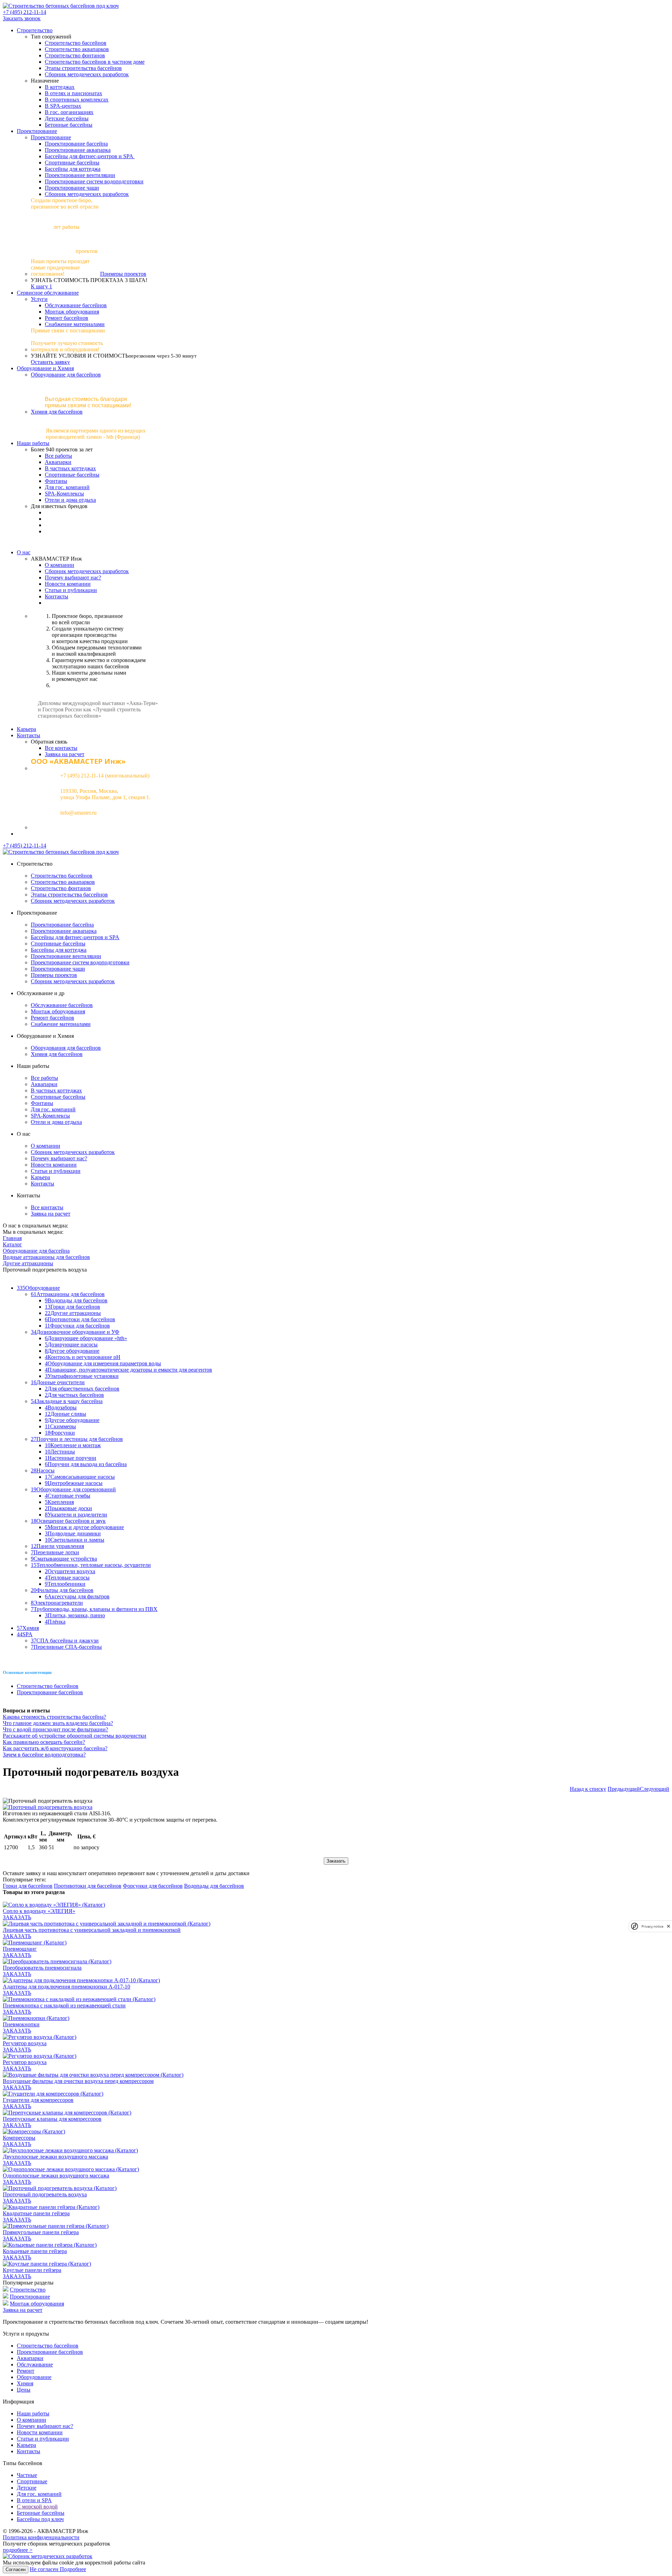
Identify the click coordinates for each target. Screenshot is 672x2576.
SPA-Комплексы (64, 494)
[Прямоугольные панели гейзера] (56, 2226)
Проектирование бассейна (76, 144)
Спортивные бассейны (72, 163)
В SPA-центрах (63, 106)
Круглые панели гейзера (32, 2270)
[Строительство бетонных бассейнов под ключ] (61, 6)
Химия (25, 2383)
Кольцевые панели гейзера (35, 2251)
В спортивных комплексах (77, 100)
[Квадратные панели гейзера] (51, 2207)
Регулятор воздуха (25, 2043)
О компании (59, 565)
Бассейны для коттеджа (73, 169)
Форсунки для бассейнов (153, 1886)
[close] (668, 1926)
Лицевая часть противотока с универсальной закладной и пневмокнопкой (92, 1930)
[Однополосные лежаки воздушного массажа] (71, 2169)
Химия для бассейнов (57, 412)
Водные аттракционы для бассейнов (46, 1257)
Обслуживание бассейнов (76, 305)
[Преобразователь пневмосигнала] (57, 1961)
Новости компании (68, 584)
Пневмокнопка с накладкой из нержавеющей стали (64, 2005)
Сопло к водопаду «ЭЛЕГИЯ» (39, 1911)
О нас (24, 552)
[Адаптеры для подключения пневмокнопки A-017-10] (81, 1980)
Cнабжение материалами (75, 324)
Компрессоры (19, 2138)
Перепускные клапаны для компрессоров (52, 2119)
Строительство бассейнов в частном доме (95, 62)
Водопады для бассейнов (214, 1886)
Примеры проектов (123, 274)
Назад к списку (588, 1789)
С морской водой (37, 2507)
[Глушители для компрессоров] (53, 2094)
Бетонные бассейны (69, 125)
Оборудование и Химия (45, 368)
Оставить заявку (50, 362)
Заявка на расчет (65, 754)
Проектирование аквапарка (78, 150)
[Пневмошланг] (35, 1942)
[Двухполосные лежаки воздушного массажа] (70, 2150)
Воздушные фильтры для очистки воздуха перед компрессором (78, 2081)
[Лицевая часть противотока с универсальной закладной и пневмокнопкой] (107, 1924)
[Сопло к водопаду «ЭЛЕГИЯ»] (54, 1905)
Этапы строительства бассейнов (83, 68)
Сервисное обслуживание (48, 293)
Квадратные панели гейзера (36, 2213)
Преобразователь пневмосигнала (42, 1968)
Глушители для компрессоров (38, 2100)
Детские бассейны (67, 118)
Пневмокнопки (21, 2024)
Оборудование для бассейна (36, 1251)
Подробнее (73, 2569)
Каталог (12, 1244)
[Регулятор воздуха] (40, 2037)
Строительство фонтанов (75, 55)
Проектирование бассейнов (50, 1692)
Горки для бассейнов (28, 1886)
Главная (12, 1238)
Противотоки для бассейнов (88, 1886)
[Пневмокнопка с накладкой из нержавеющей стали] (79, 1999)
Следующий (654, 1789)
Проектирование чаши (72, 188)
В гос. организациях (69, 112)
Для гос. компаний (67, 487)
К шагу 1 (41, 286)
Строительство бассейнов (76, 43)
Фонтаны (56, 481)
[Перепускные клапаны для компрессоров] (67, 2113)
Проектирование (37, 131)
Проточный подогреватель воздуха (45, 2194)
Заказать (336, 1861)
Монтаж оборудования (72, 312)
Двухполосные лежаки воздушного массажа (55, 2157)
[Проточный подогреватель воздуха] (60, 2188)
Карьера (26, 729)
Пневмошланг (20, 1949)
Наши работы (33, 443)
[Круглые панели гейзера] (47, 2264)
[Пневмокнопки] (36, 2018)
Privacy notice (652, 1926)
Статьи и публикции (56, 1171)
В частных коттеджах (70, 468)
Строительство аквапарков (77, 49)
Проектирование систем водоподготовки (94, 181)
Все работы (58, 456)
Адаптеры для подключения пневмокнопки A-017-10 (66, 1987)
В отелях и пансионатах (73, 93)
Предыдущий (624, 1789)
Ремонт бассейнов (66, 318)
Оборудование (34, 2377)
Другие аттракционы (28, 1263)
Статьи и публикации (71, 590)
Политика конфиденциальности (41, 2537)
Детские (27, 2488)
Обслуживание (35, 2364)
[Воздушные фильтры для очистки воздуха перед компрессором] (93, 2075)
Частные (27, 2475)
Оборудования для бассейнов (66, 1048)
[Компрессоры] (34, 2131)
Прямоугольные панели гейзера (41, 2232)
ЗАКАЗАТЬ (17, 1917)
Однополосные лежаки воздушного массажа (56, 2176)
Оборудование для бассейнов (66, 375)
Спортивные (32, 2481)
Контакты (57, 596)
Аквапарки (58, 462)
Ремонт (26, 2371)
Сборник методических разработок (87, 74)
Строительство (35, 30)
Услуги (39, 299)
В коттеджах (60, 87)
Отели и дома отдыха (70, 500)
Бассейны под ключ (40, 2519)
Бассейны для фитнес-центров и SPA (90, 156)
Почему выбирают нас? (73, 578)
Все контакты (61, 748)
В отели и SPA (34, 2500)
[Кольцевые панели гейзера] (50, 2245)
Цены (24, 2390)
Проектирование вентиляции (80, 175)
